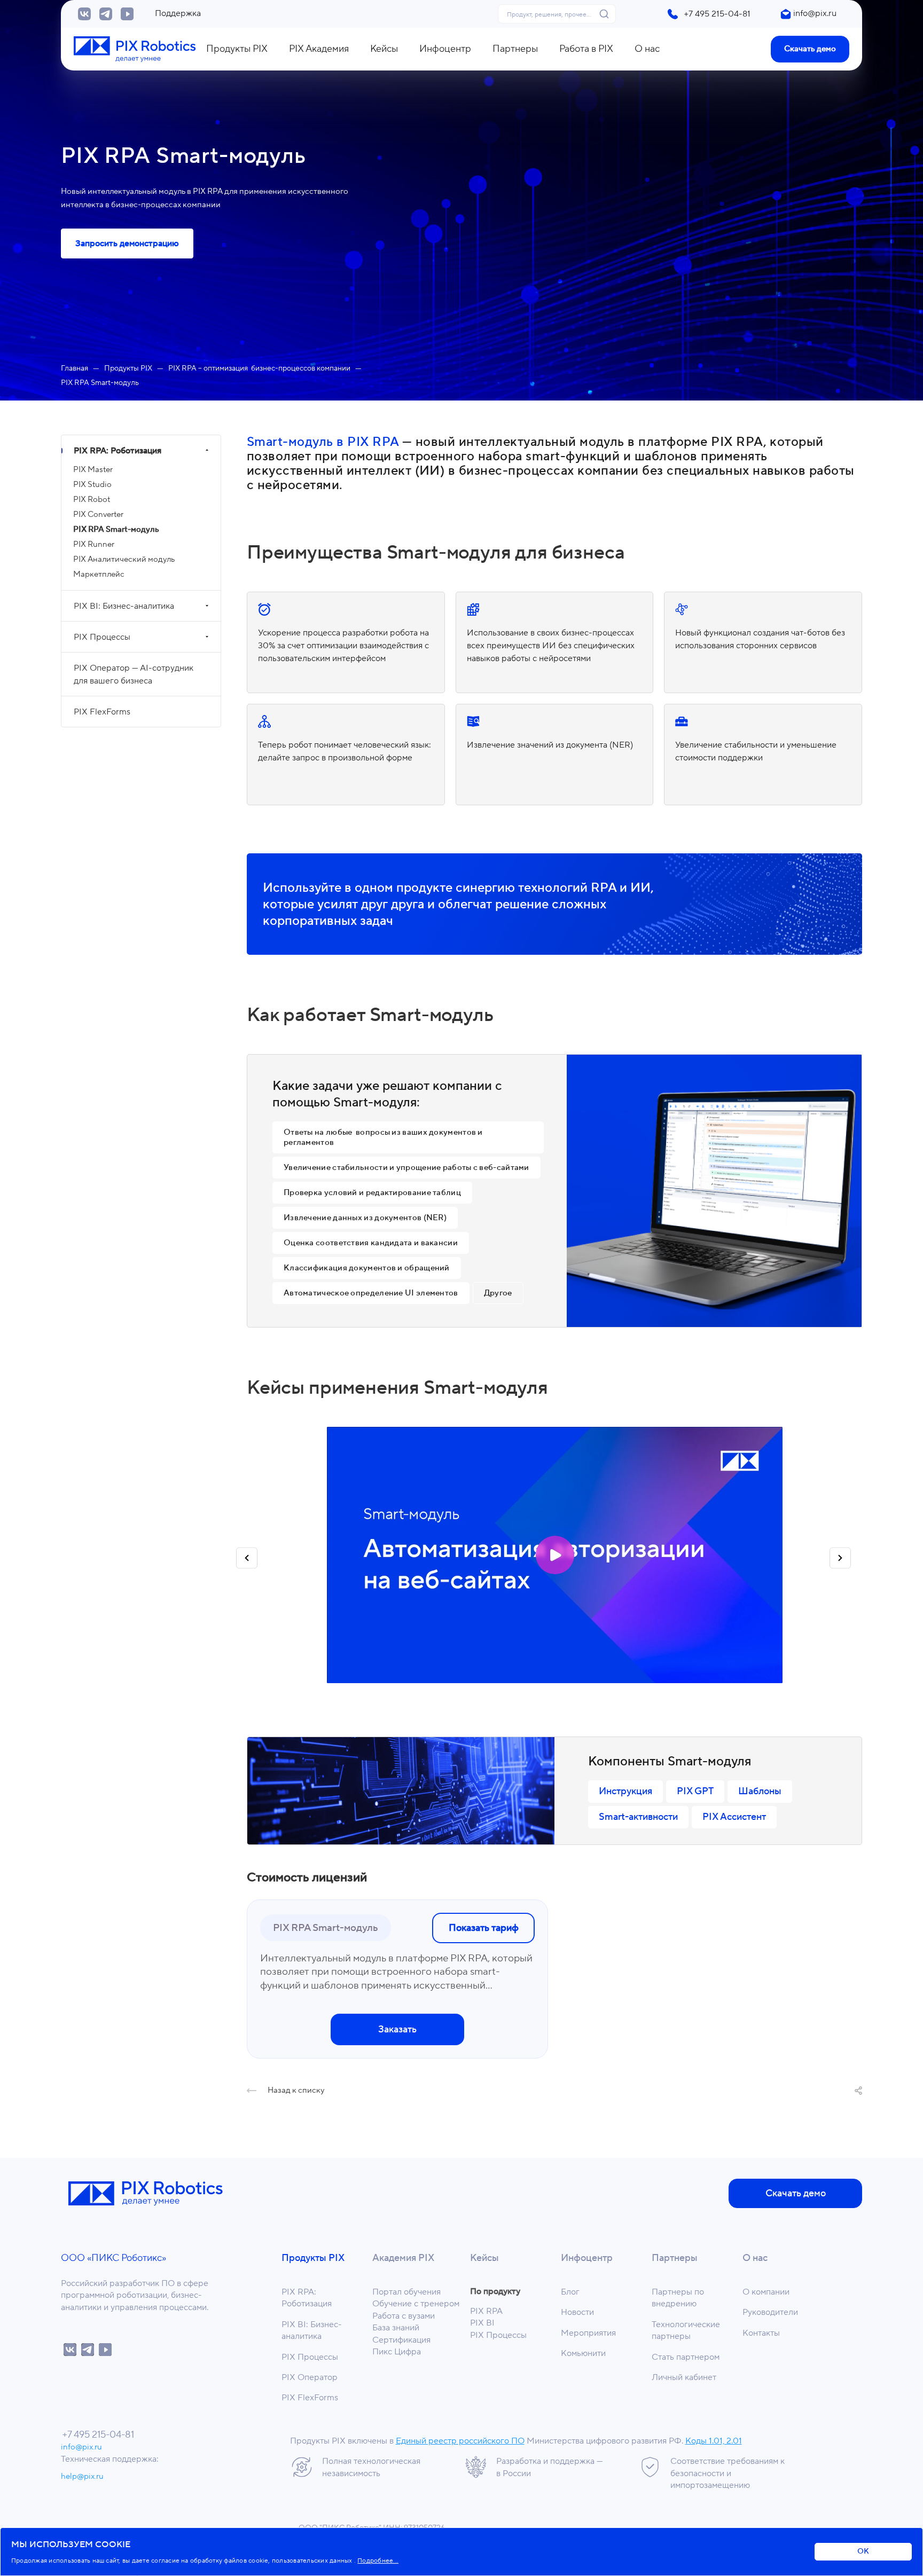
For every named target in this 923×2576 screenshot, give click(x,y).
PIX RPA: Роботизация (118, 451)
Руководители (770, 2312)
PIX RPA (486, 2311)
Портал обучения (406, 2292)
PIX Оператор (310, 2377)
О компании (766, 2292)
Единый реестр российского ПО (460, 2441)
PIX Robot (92, 500)
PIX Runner (94, 544)
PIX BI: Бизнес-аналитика (124, 606)
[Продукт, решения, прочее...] (607, 14)
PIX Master (93, 470)
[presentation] (247, 1561)
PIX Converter (98, 515)
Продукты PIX (313, 2258)
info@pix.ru (815, 13)
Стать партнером (686, 2357)
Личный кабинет (684, 2377)
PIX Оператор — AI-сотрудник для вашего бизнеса (134, 674)
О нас (755, 2258)
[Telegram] (106, 14)
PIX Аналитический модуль (124, 559)
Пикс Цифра (397, 2352)
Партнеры (675, 2258)
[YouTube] (127, 14)
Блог (570, 2292)
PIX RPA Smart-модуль (116, 529)
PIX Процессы (102, 637)
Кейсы (484, 2258)
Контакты (761, 2333)
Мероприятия (588, 2333)
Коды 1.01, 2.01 (714, 2441)
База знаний (396, 2328)
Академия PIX (403, 2258)
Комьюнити (583, 2353)
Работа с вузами (404, 2316)
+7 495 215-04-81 (717, 14)
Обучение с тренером (416, 2304)
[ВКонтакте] (84, 14)
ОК (863, 2551)
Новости (577, 2312)
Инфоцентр (587, 2258)
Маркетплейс (99, 574)
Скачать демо (810, 49)
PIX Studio (92, 485)
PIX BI (482, 2323)
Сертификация (401, 2340)
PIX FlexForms (102, 712)
